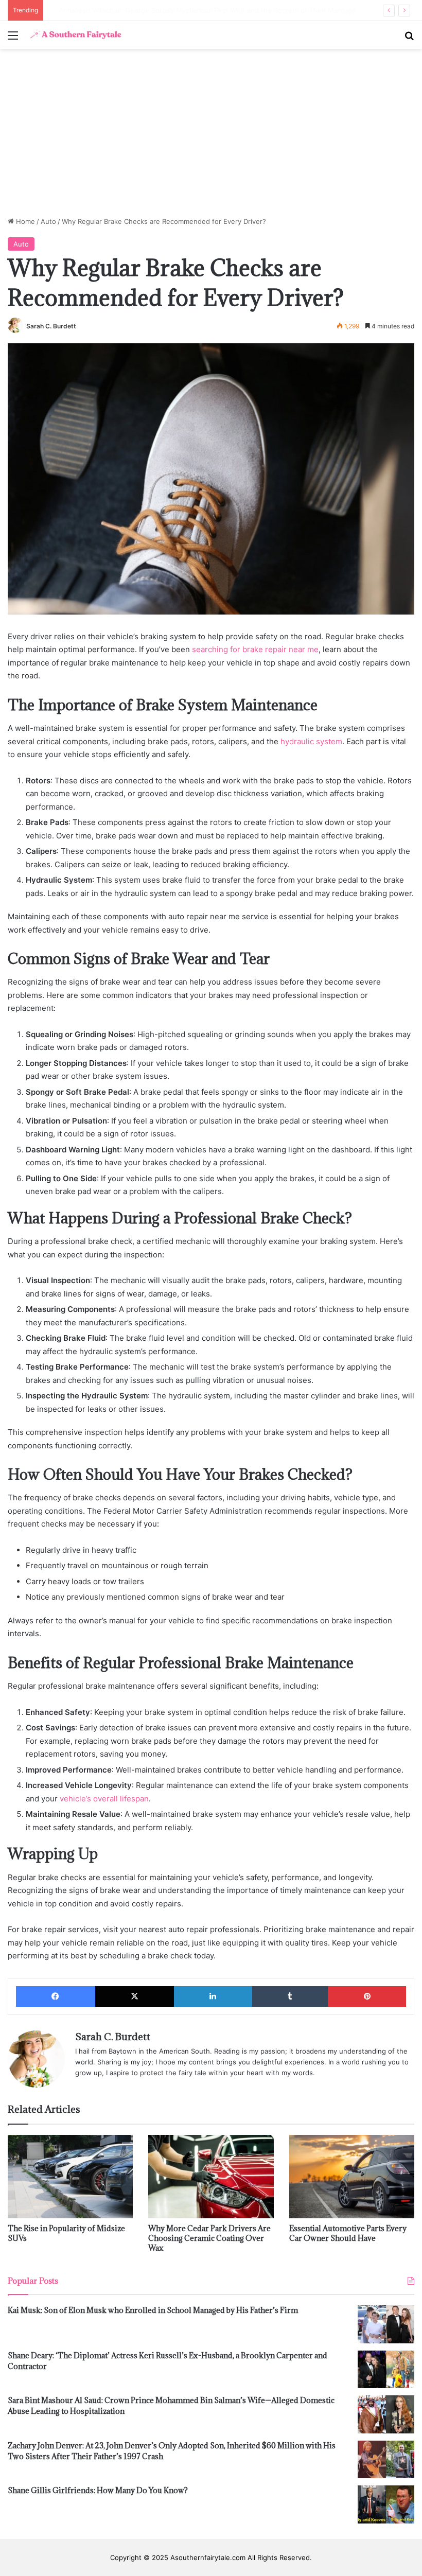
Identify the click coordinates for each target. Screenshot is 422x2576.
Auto (48, 221)
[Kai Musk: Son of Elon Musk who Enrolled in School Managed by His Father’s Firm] (386, 2324)
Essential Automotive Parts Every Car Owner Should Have (348, 2233)
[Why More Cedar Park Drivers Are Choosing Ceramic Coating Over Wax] (211, 2177)
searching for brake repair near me (255, 649)
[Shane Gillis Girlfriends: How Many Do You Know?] (386, 2504)
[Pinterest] (367, 1996)
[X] (135, 1996)
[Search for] (409, 39)
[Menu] (13, 39)
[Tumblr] (290, 1996)
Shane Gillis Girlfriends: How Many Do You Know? (98, 2490)
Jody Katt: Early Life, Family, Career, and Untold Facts (135, 10)
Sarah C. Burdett (51, 326)
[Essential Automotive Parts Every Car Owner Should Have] (352, 2177)
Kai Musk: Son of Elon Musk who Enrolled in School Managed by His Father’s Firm (153, 2310)
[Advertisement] (211, 136)
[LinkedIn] (213, 1996)
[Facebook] (56, 1996)
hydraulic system (311, 741)
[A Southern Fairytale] (75, 35)
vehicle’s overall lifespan (104, 1799)
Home (24, 221)
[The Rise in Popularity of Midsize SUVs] (70, 2177)
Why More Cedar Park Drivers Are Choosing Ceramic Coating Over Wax (209, 2238)
